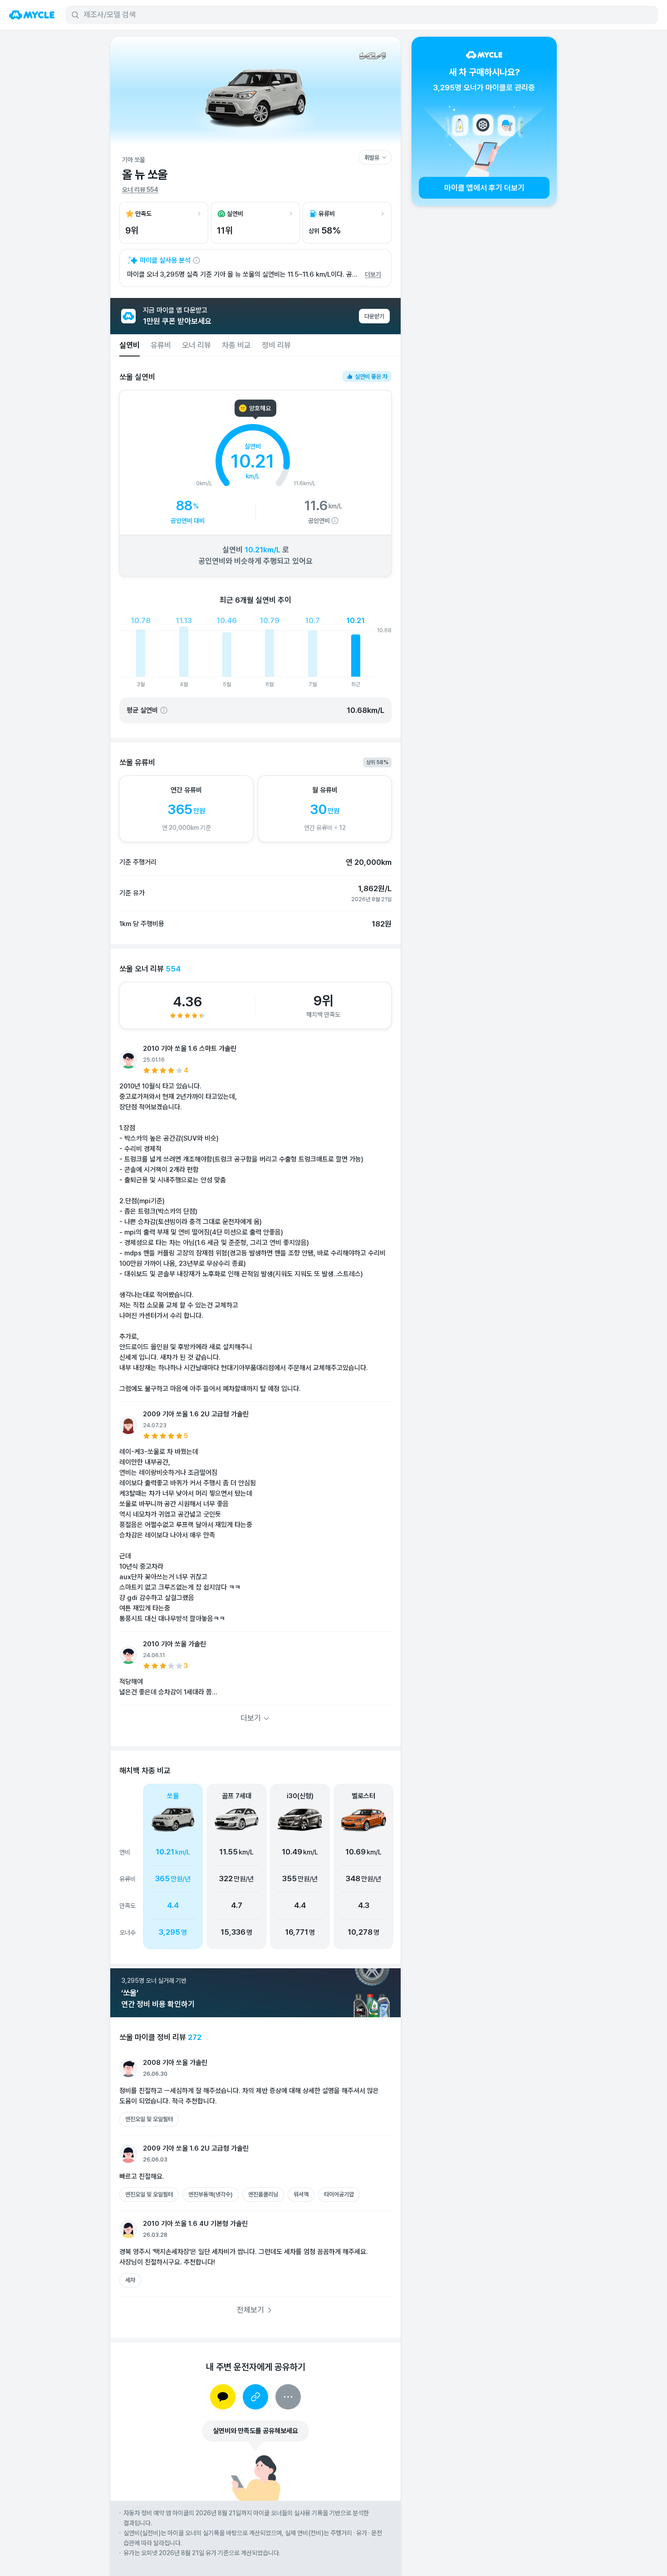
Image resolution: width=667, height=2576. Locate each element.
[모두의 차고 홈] (32, 15)
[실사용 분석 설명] (196, 260)
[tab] (130, 345)
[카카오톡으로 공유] (223, 2397)
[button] (236, 1866)
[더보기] (288, 2397)
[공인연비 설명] (335, 521)
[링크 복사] (255, 2397)
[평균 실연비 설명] (164, 710)
